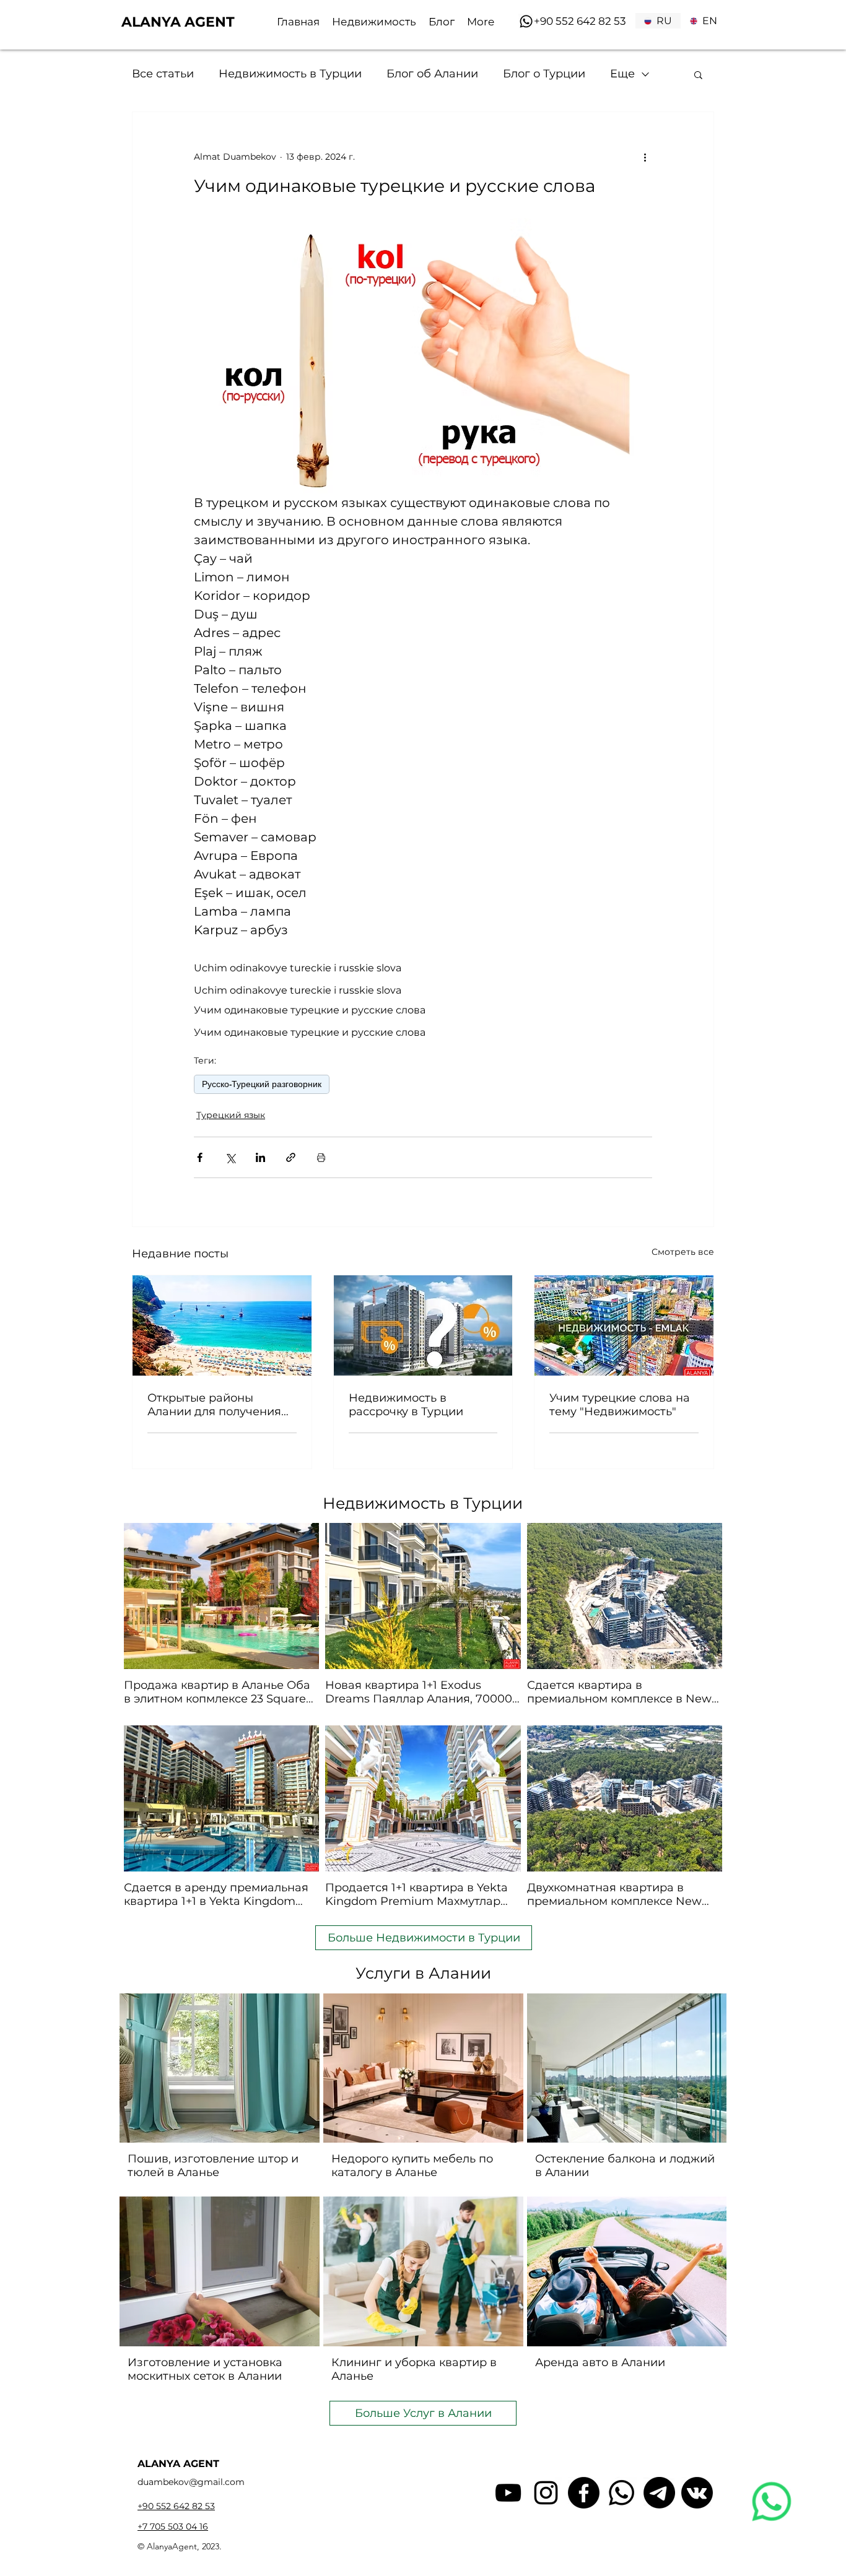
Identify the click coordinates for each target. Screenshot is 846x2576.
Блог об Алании (432, 74)
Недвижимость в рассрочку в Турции (406, 1405)
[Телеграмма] (659, 2493)
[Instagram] (546, 2493)
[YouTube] (508, 2493)
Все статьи (163, 74)
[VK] (697, 2493)
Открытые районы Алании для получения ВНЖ (214, 1405)
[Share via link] (291, 1157)
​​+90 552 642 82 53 (580, 21)
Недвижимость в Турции (290, 74)
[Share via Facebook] (200, 1157)
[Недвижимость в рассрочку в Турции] (423, 1325)
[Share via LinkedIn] (260, 1157)
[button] (698, 74)
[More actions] (645, 157)
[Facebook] (584, 2493)
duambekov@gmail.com (191, 2482)
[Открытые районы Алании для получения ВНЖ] (222, 1325)
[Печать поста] (321, 1157)
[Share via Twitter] (230, 1157)
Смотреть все (683, 1252)
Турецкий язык (231, 1115)
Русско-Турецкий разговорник (262, 1084)
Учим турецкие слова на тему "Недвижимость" (620, 1405)
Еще (622, 74)
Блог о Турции (544, 74)
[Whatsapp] (526, 21)
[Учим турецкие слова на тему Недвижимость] (624, 1325)
